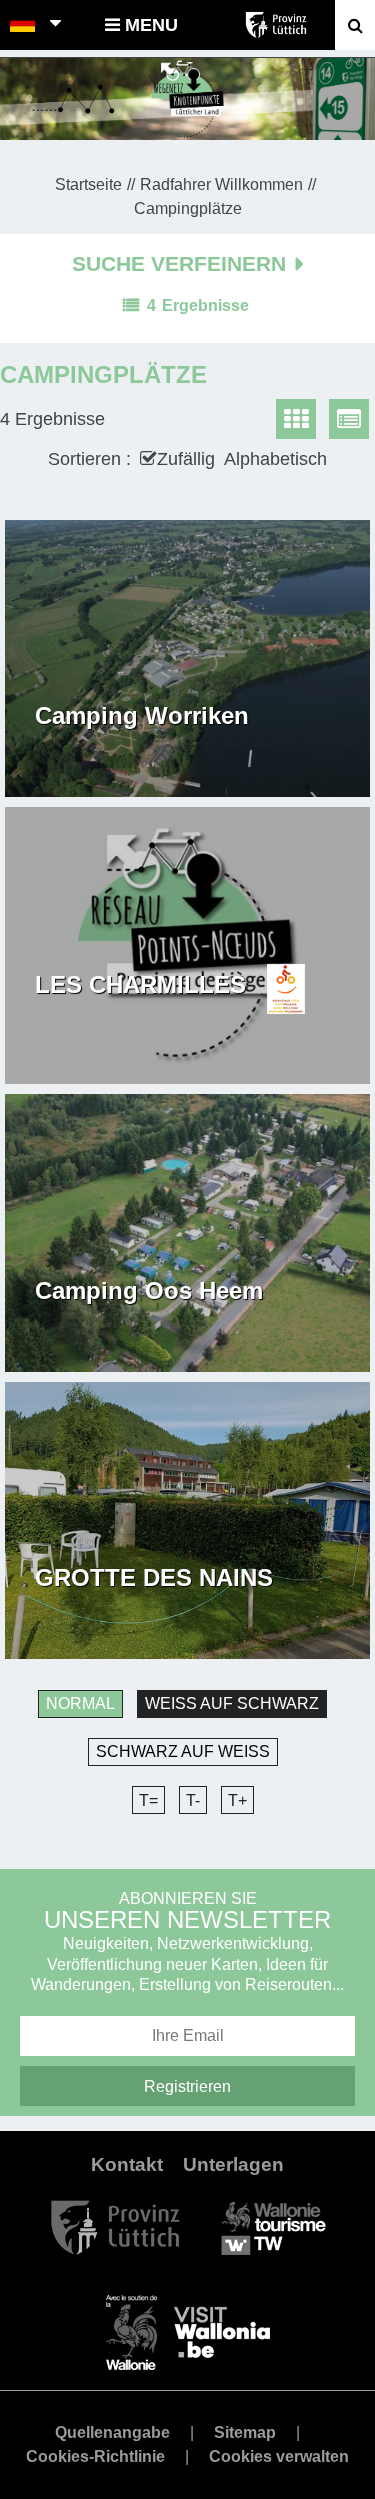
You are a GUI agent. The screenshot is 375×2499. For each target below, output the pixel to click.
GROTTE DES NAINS (154, 1578)
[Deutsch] (23, 25)
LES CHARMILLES (140, 985)
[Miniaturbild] (296, 419)
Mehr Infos (83, 747)
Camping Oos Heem (149, 1291)
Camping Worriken (142, 716)
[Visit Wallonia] (188, 2331)
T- (193, 1800)
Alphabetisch (275, 459)
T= (148, 1800)
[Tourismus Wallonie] (273, 2226)
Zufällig (186, 459)
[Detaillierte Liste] (349, 419)
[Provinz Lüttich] (115, 2226)
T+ (237, 1800)
